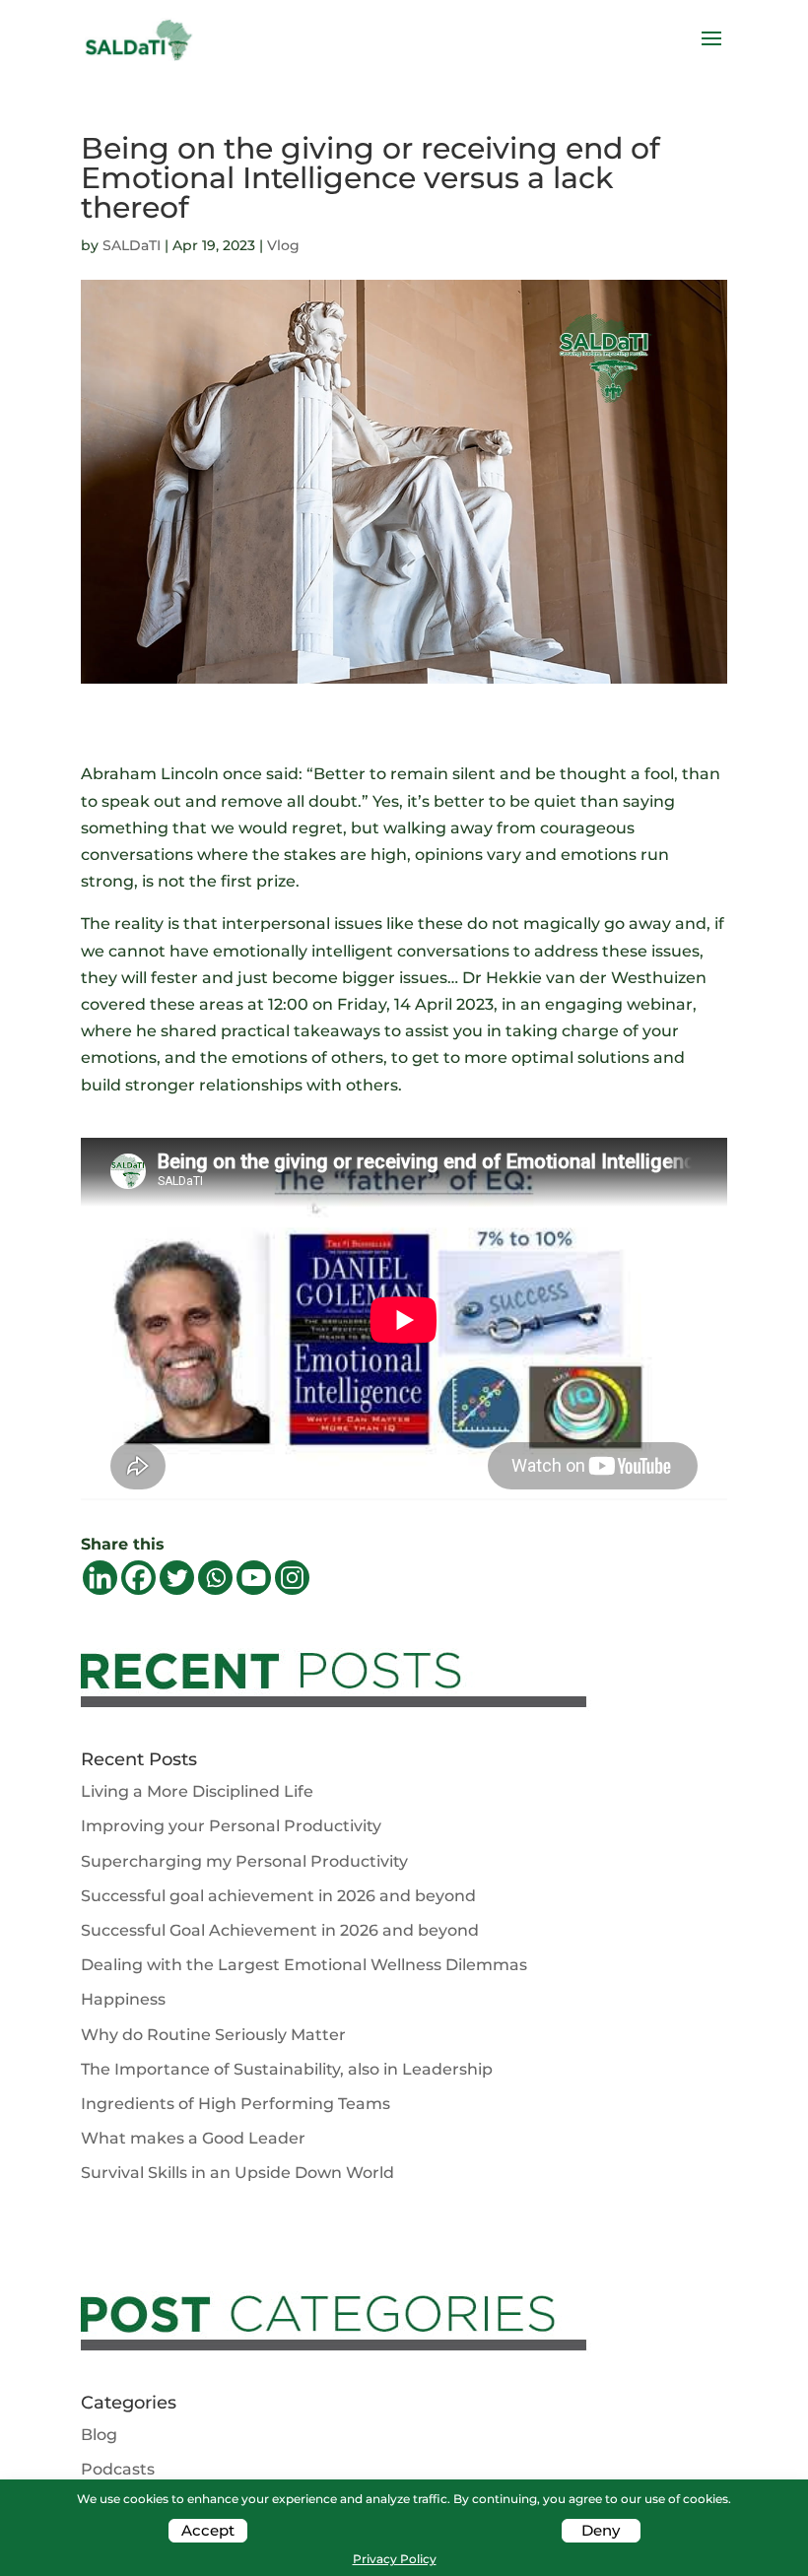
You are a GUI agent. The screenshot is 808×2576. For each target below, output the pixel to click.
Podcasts (118, 2469)
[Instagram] (292, 1578)
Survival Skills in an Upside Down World (237, 2173)
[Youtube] (254, 1578)
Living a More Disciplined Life (197, 1791)
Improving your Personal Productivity (231, 1826)
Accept (208, 2530)
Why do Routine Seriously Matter (213, 2035)
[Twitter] (177, 1578)
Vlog (283, 245)
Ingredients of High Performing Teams (236, 2104)
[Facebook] (138, 1578)
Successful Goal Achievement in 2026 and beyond (280, 1930)
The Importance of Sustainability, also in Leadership (287, 2069)
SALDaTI (132, 245)
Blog (99, 2435)
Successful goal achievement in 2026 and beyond (278, 1896)
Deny (601, 2530)
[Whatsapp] (215, 1578)
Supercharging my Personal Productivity (244, 1861)
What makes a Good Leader (193, 2138)
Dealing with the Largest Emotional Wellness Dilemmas (304, 1965)
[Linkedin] (100, 1578)
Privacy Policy (395, 2559)
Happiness (123, 1999)
